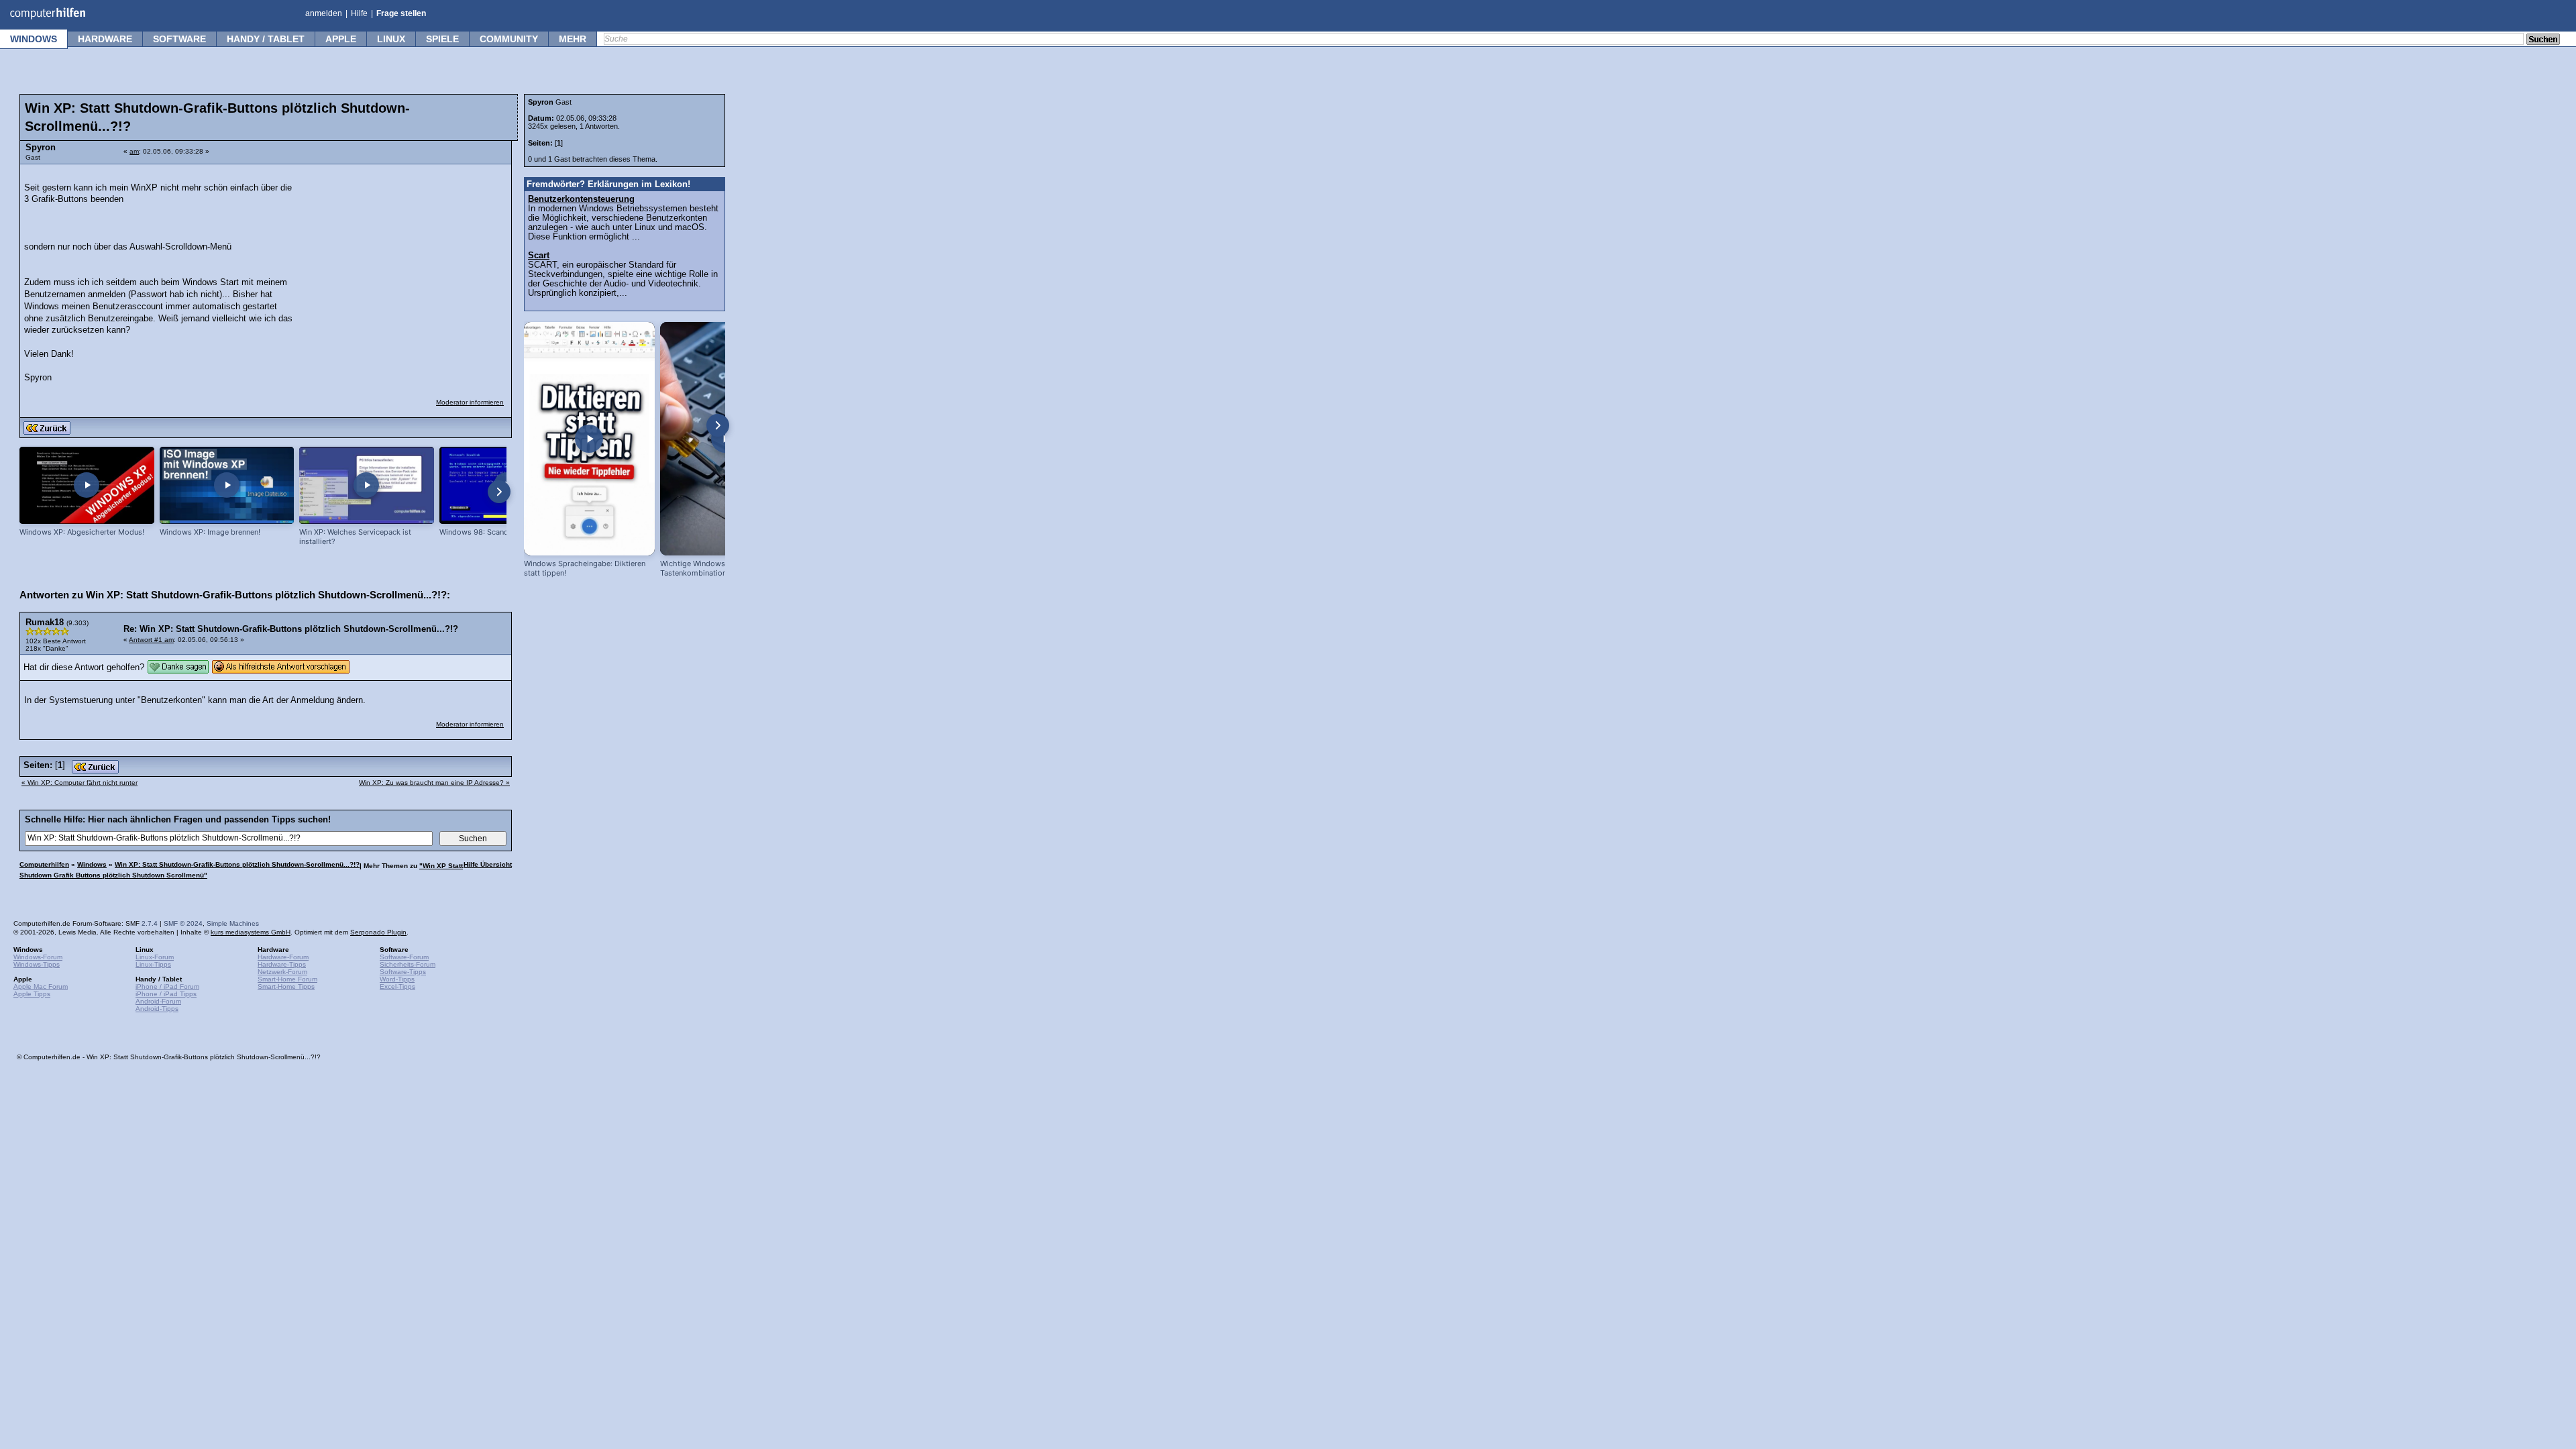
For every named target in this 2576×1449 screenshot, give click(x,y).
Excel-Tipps (397, 986)
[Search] (2543, 40)
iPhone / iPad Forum (167, 986)
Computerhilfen (44, 864)
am (134, 151)
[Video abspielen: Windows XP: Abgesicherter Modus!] (87, 485)
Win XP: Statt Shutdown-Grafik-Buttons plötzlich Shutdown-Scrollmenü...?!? (237, 864)
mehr (573, 39)
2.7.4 (150, 923)
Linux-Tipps (153, 964)
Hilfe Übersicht (488, 864)
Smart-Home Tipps (286, 986)
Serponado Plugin (378, 932)
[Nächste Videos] (499, 492)
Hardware (105, 39)
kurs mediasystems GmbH (251, 932)
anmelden (324, 13)
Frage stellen (401, 13)
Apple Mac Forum (41, 986)
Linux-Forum (155, 957)
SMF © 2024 (183, 923)
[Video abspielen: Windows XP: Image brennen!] (227, 485)
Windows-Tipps (37, 964)
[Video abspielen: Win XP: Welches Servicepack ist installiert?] (367, 485)
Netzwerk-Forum (282, 972)
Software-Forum (404, 957)
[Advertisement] (404, 256)
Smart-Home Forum (287, 979)
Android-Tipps (157, 1009)
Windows (34, 39)
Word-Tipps (397, 979)
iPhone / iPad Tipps (166, 994)
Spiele (442, 39)
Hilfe (359, 13)
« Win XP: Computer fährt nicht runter (79, 783)
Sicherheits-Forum (408, 964)
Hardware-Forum (283, 957)
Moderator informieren (470, 402)
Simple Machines (233, 923)
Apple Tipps (32, 994)
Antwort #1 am (151, 640)
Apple (341, 39)
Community (509, 39)
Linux (391, 39)
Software (179, 39)
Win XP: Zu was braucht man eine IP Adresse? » (434, 783)
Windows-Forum (38, 957)
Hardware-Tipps (282, 964)
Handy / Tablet (266, 39)
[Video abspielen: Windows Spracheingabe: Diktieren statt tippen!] (589, 439)
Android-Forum (158, 1001)
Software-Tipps (403, 972)
